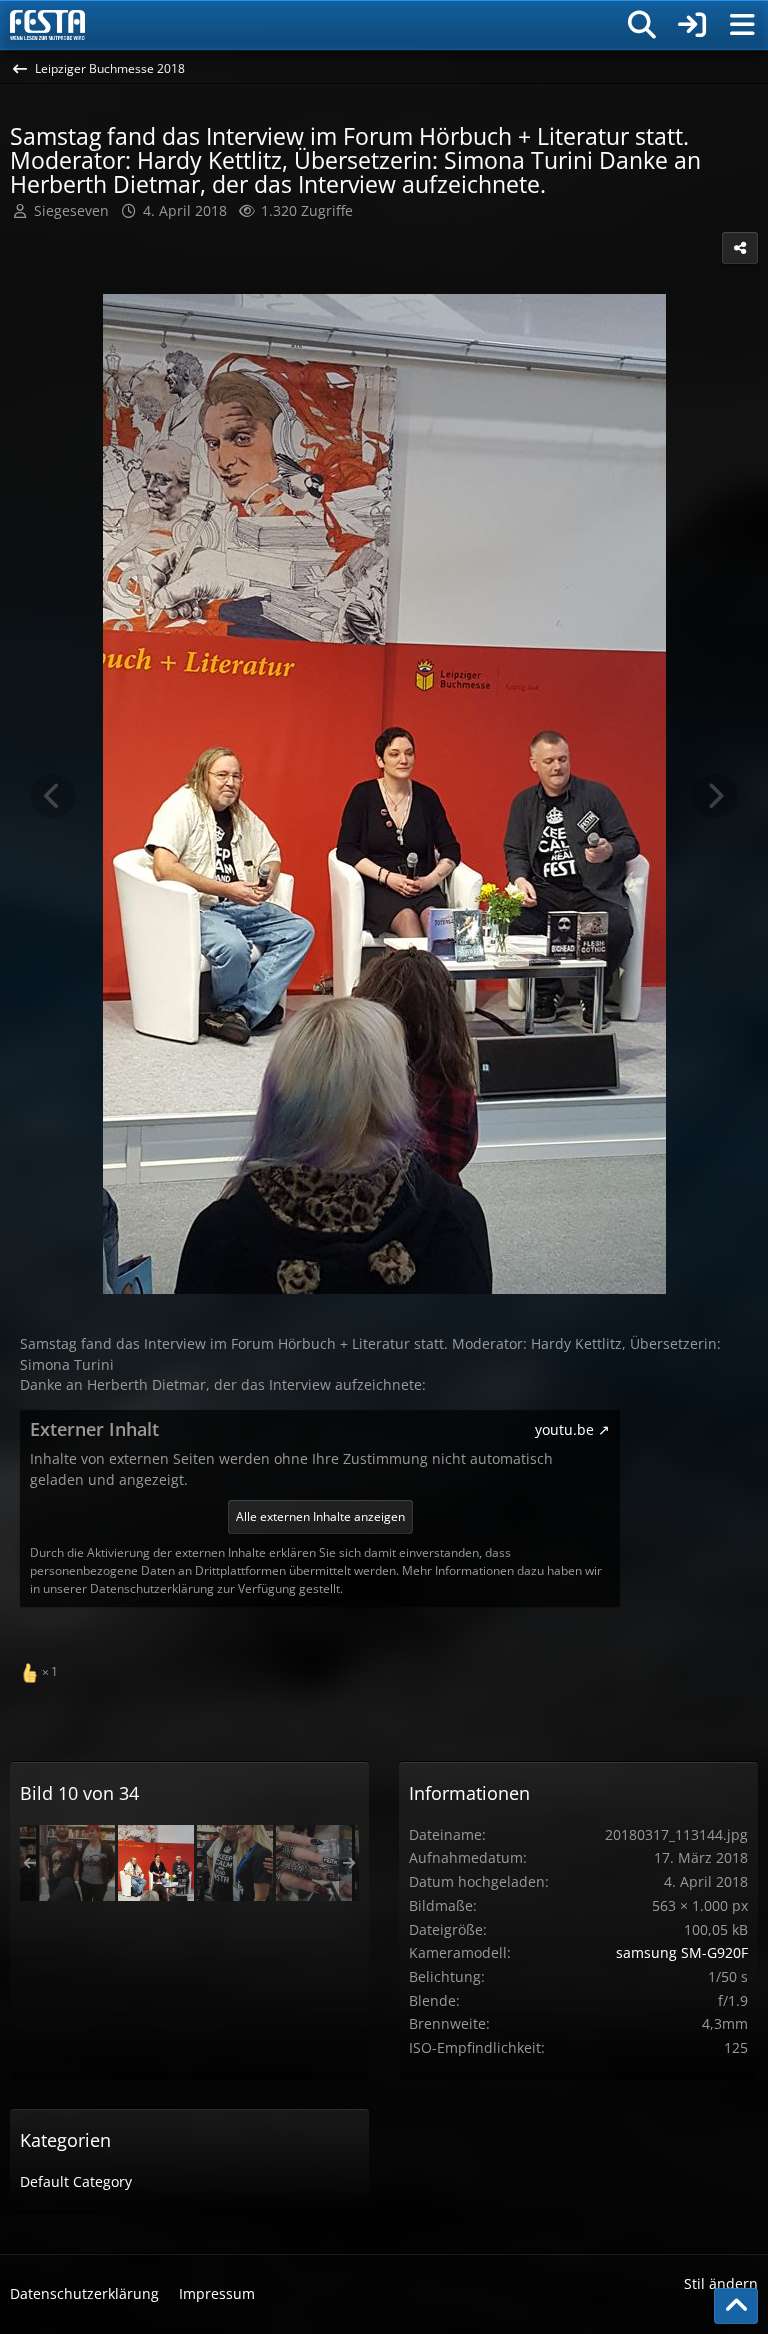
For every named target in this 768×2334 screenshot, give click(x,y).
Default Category (76, 2181)
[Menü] (742, 25)
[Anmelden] (692, 25)
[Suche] (642, 25)
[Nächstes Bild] (715, 796)
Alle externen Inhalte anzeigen (320, 1516)
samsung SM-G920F (682, 1952)
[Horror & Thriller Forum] (47, 25)
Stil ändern (721, 2283)
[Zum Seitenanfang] (736, 2306)
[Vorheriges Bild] (53, 796)
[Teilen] (740, 248)
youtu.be (564, 1429)
